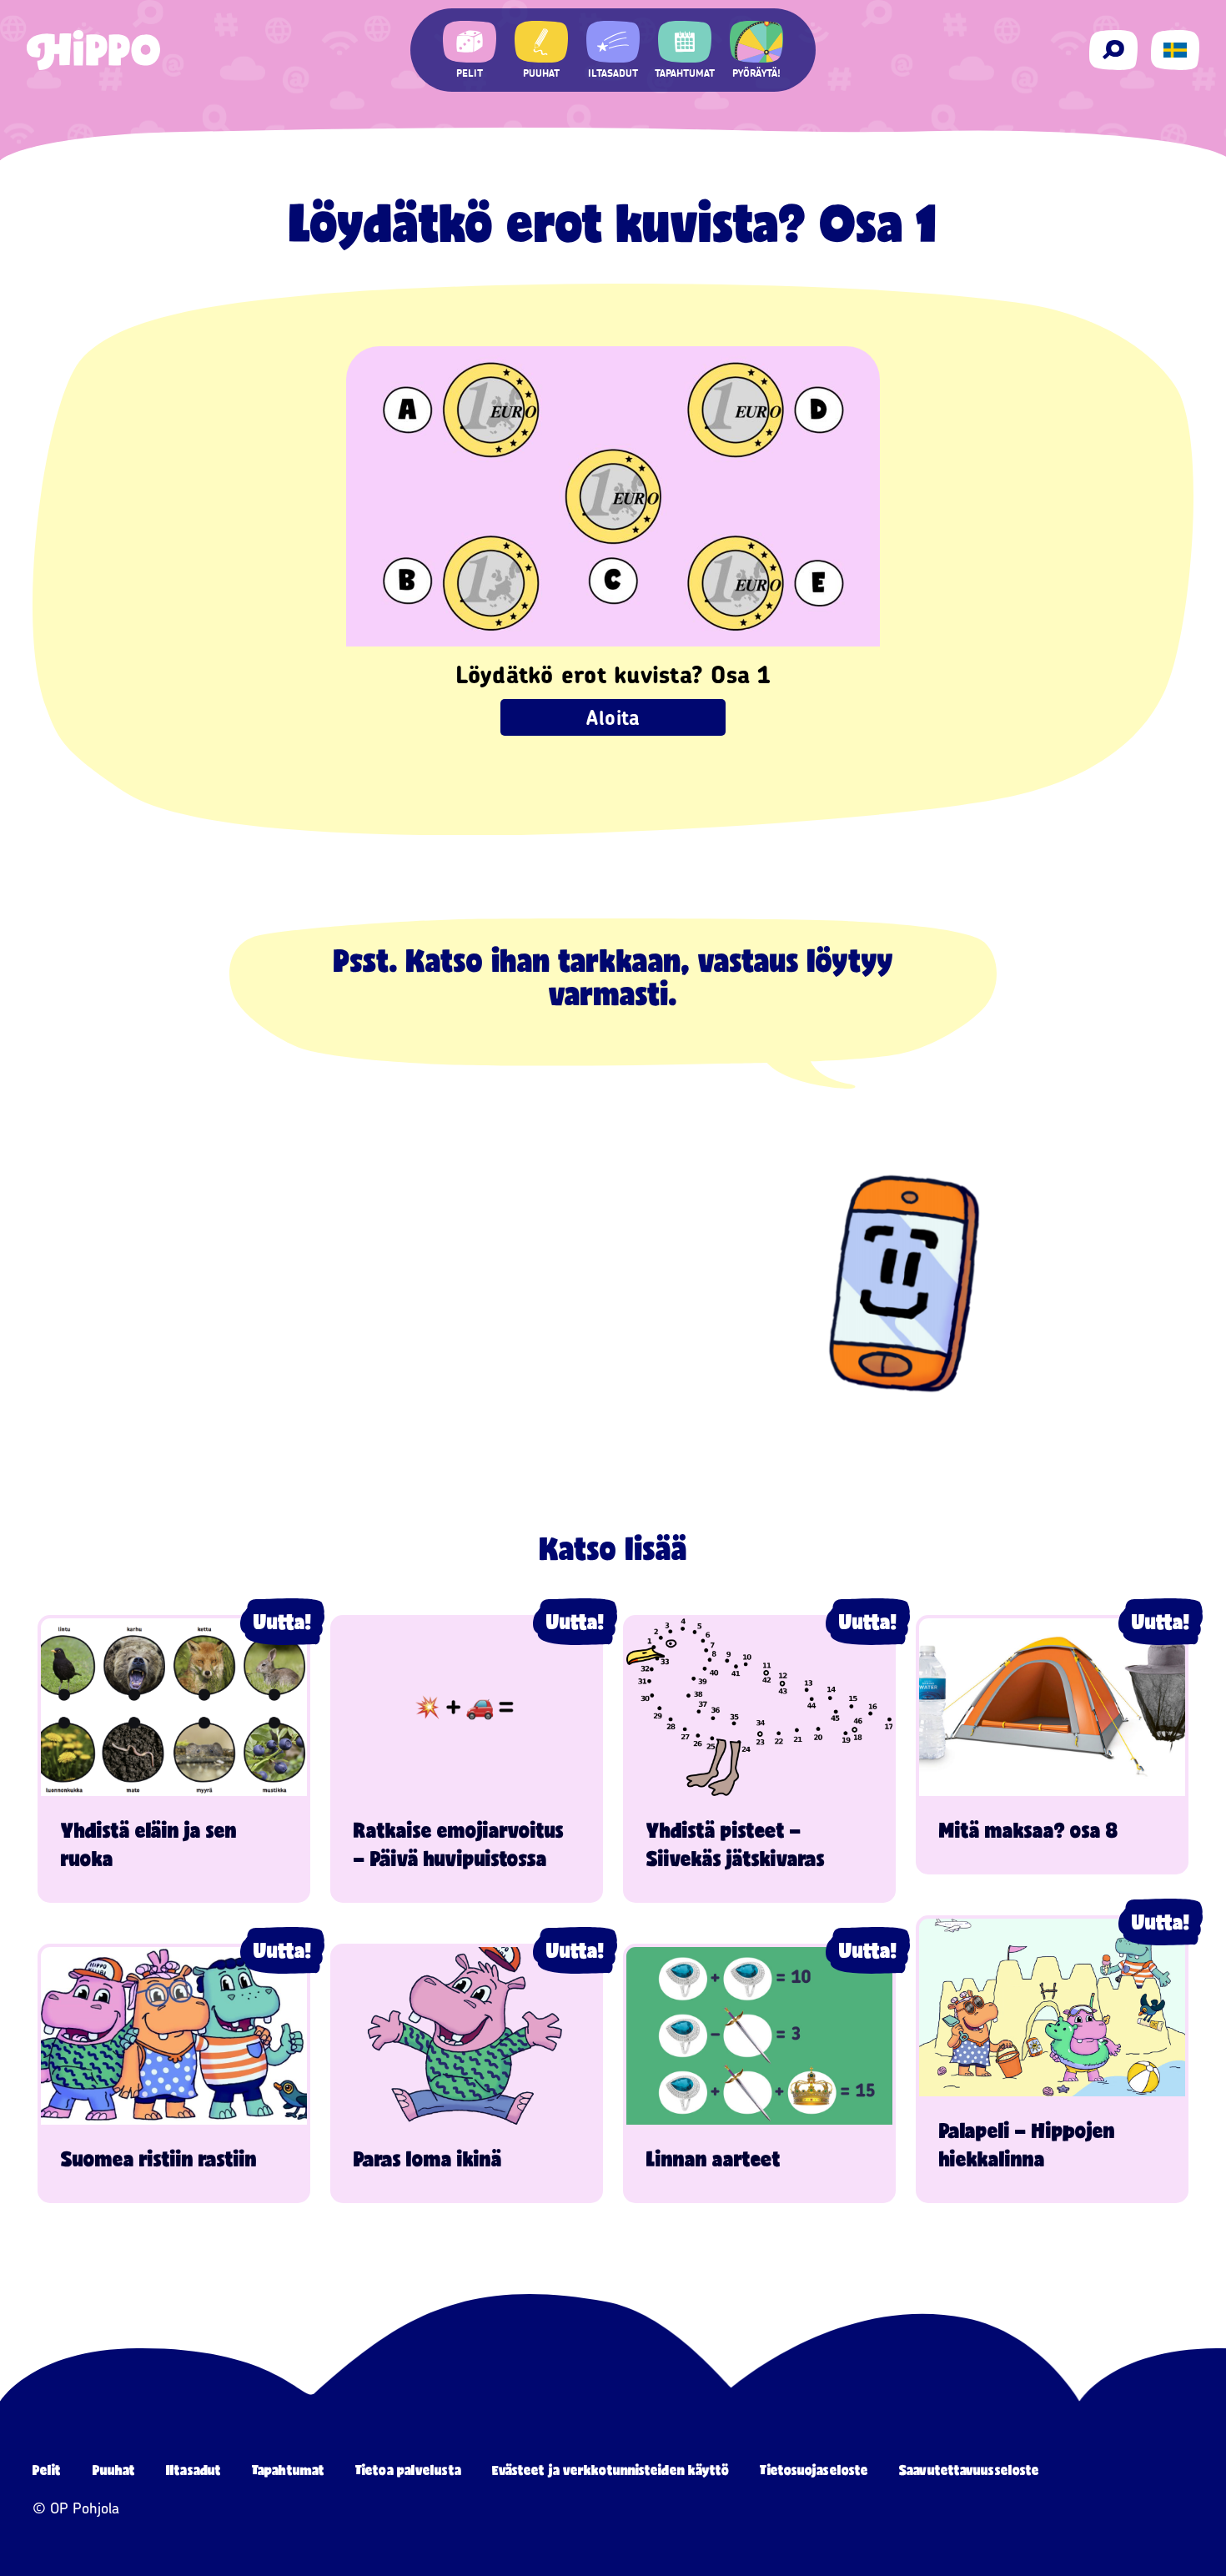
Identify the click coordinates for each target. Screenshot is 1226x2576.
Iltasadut (193, 2470)
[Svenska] (1175, 50)
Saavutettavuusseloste (969, 2470)
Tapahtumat (288, 2470)
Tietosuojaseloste (814, 2470)
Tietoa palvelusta (408, 2470)
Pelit (47, 2470)
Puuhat (114, 2470)
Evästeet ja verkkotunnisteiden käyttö (611, 2470)
